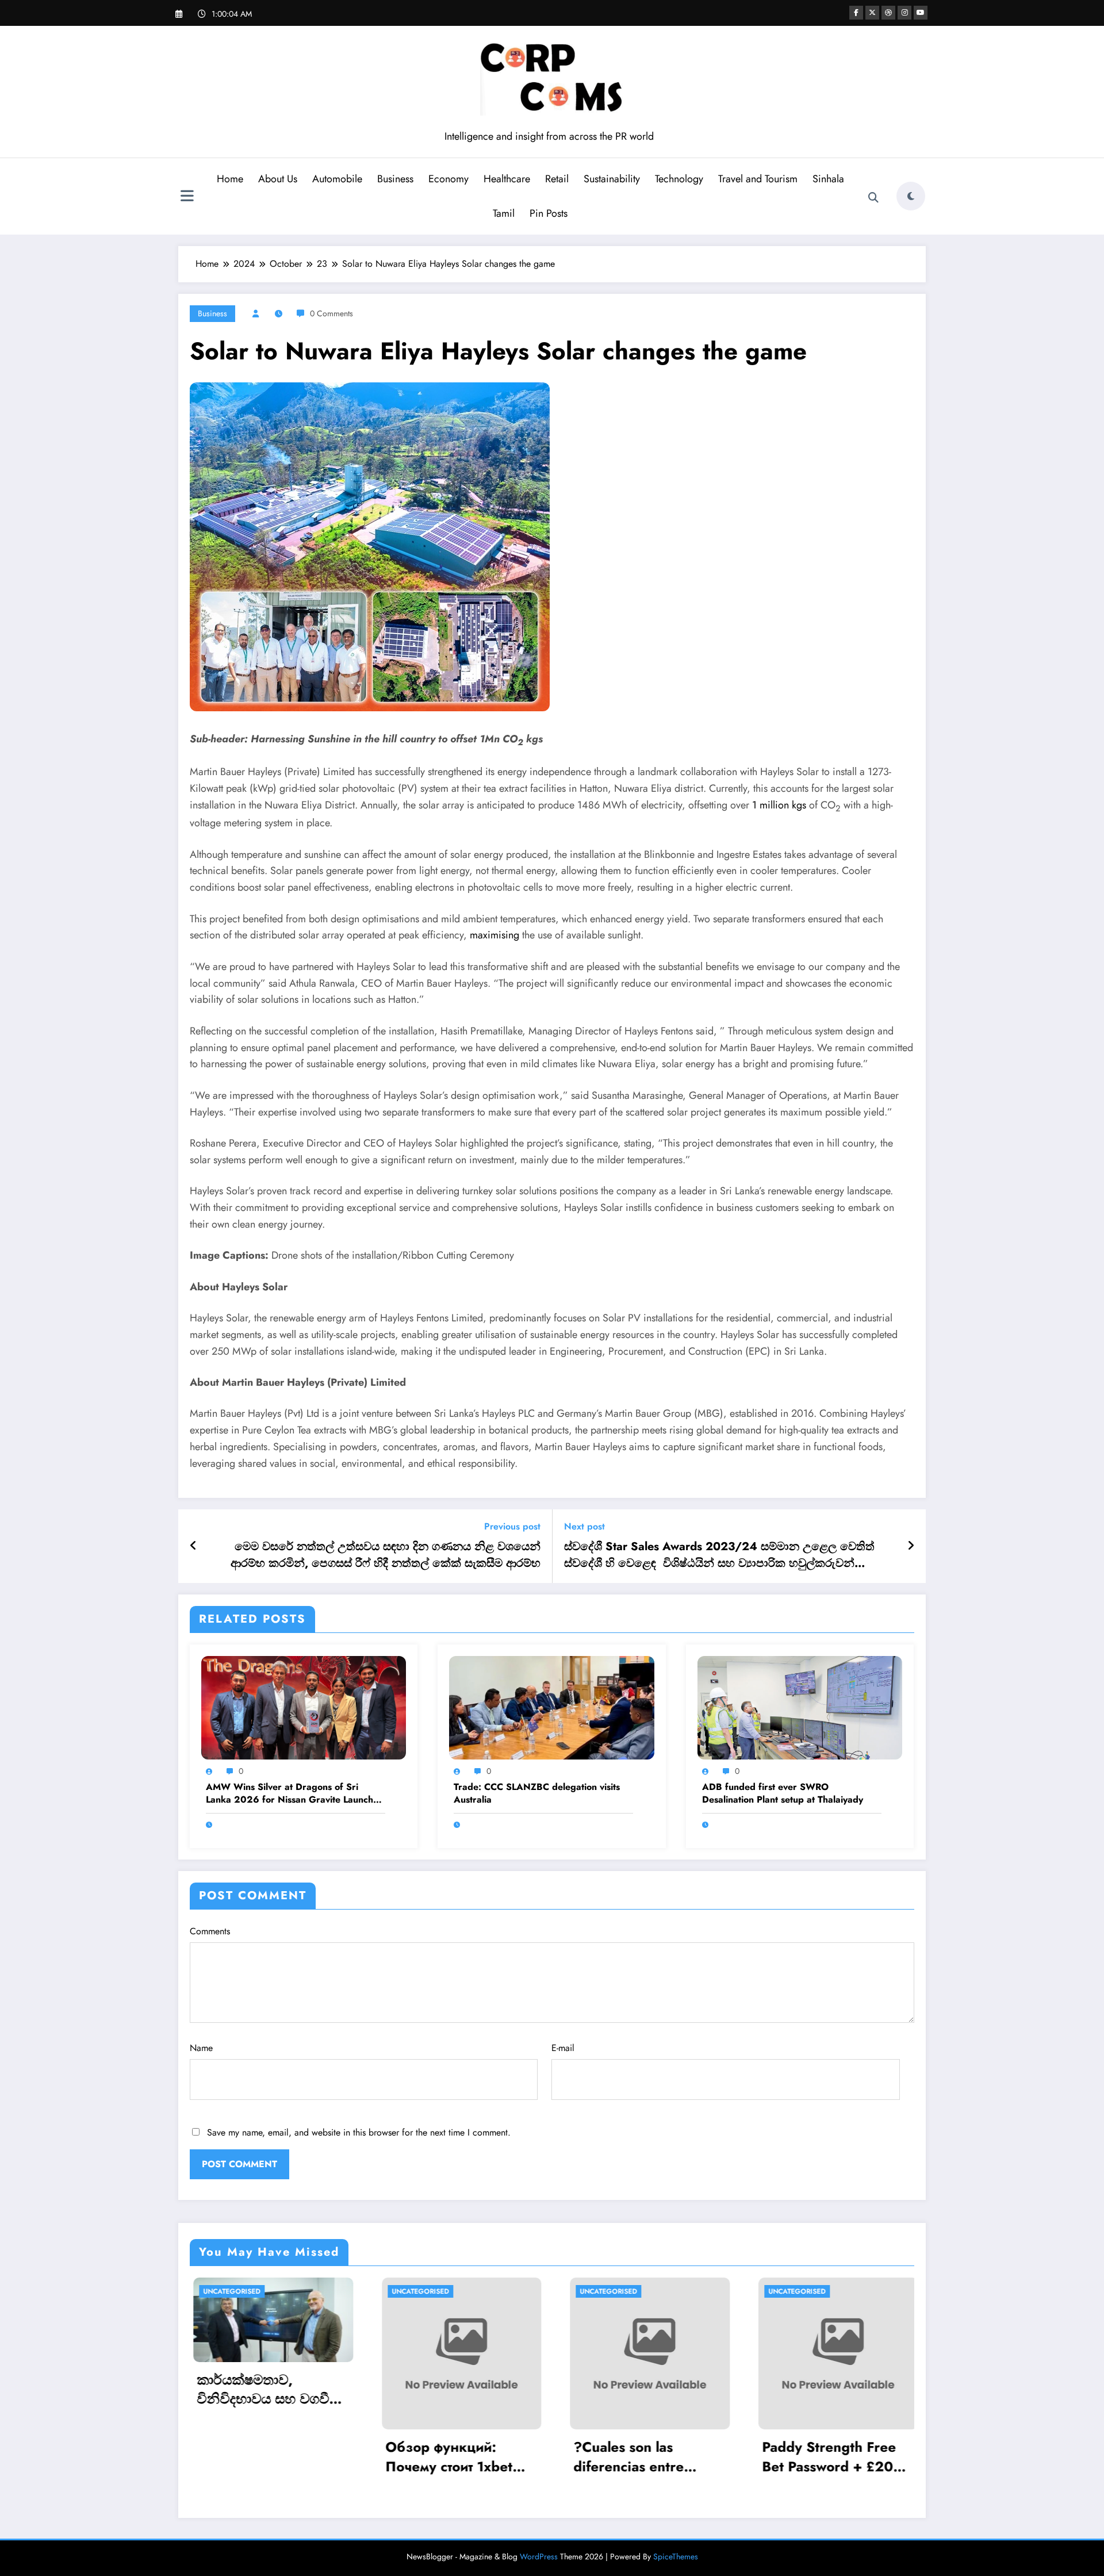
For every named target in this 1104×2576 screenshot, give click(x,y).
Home (230, 179)
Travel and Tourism (758, 179)
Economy (448, 179)
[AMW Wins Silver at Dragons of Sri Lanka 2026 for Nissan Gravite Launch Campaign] (304, 1707)
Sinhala (828, 179)
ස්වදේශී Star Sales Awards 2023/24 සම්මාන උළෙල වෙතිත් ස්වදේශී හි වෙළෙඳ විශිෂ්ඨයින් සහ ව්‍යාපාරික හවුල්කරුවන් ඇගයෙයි (719, 1555)
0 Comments (331, 313)
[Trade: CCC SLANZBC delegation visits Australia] (551, 1707)
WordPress (539, 2556)
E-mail (563, 2048)
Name (201, 2048)
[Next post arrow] (911, 1546)
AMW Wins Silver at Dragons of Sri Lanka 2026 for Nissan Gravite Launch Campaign (290, 1794)
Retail (557, 179)
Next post (584, 1526)
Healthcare (507, 179)
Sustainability (612, 179)
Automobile (337, 179)
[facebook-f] (856, 13)
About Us (278, 179)
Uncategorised (375, 2291)
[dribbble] (888, 13)
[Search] (873, 198)
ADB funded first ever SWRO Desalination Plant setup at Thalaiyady (783, 1793)
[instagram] (904, 13)
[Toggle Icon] (187, 197)
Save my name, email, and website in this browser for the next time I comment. (359, 2132)
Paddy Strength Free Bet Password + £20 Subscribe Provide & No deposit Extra (595, 2457)
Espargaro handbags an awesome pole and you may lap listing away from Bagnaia (787, 2457)
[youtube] (921, 13)
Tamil (504, 213)
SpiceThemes (676, 2556)
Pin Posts (549, 213)
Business (395, 179)
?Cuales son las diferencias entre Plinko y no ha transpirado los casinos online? (414, 2457)
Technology (679, 179)
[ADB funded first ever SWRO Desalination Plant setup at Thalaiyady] (800, 1707)
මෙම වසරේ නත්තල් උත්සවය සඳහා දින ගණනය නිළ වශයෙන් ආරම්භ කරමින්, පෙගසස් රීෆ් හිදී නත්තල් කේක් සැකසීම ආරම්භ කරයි (386, 1555)
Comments (210, 1931)
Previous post (512, 1526)
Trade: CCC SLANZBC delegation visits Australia (537, 1793)
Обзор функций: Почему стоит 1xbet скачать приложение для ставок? (222, 2457)
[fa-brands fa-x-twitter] (872, 13)
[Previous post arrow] (193, 1546)
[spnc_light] (911, 196)
